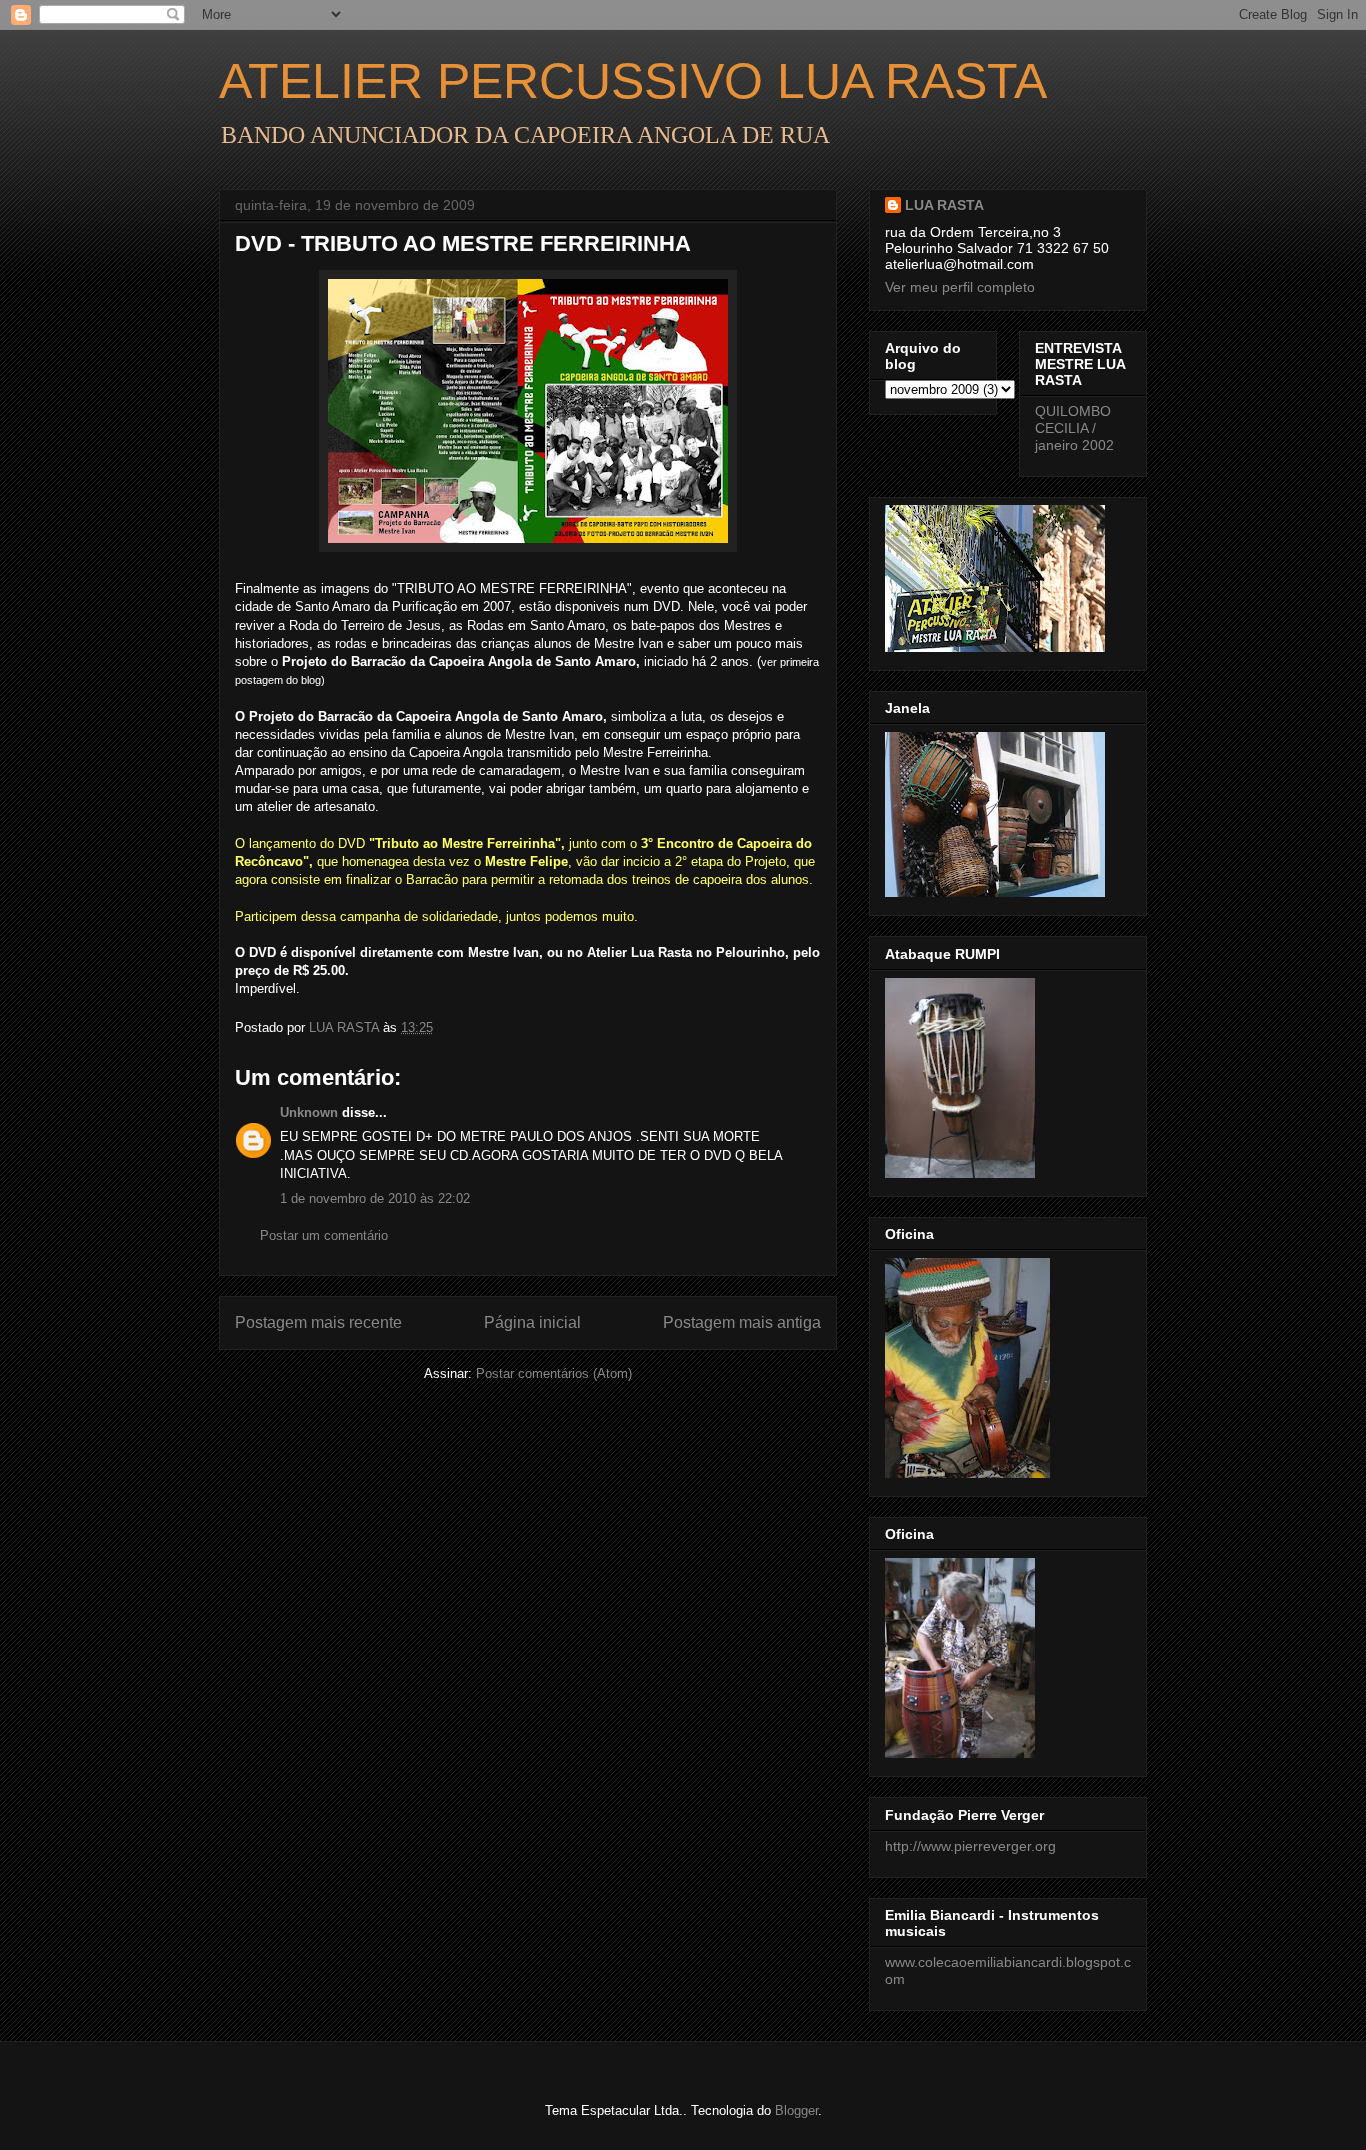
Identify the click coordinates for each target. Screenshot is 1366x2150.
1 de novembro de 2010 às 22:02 (375, 1198)
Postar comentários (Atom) (554, 1373)
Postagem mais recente (318, 1322)
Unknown (309, 1112)
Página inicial (532, 1322)
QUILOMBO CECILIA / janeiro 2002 (1074, 428)
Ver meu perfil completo (960, 287)
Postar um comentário (324, 1235)
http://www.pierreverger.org (970, 1846)
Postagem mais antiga (742, 1322)
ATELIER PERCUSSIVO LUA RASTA (633, 81)
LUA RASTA (944, 205)
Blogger (796, 2110)
